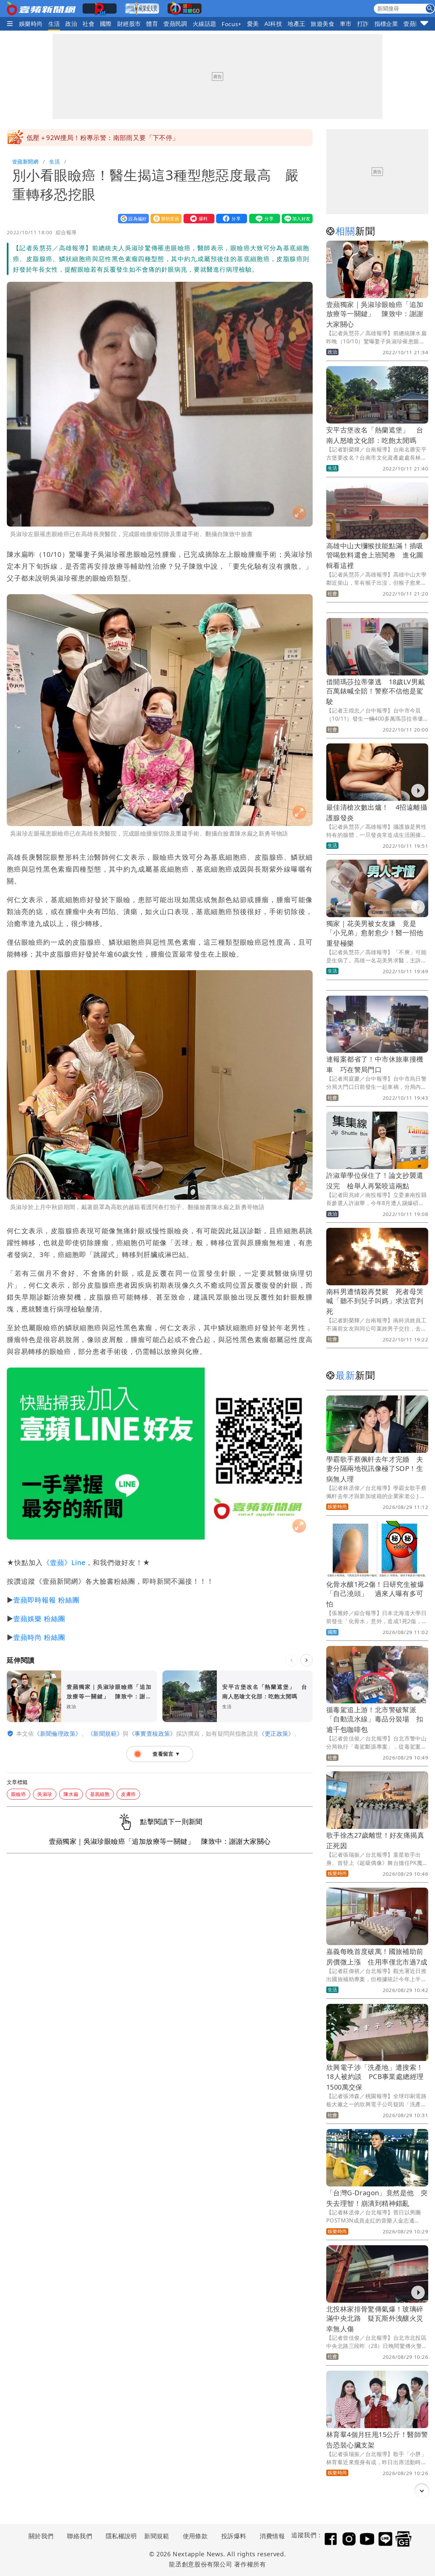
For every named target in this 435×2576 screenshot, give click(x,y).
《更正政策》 (276, 1733)
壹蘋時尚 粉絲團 (39, 1637)
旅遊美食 (323, 24)
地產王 (296, 24)
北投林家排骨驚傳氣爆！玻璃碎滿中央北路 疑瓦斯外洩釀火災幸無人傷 (375, 2319)
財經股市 (129, 24)
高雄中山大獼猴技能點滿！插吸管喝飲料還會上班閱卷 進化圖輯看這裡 (375, 556)
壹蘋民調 (175, 24)
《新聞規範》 (105, 1733)
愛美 (253, 24)
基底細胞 (100, 1794)
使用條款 (195, 2536)
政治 (71, 24)
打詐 (363, 24)
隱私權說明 (119, 2536)
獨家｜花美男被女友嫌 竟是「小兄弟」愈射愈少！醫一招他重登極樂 (375, 933)
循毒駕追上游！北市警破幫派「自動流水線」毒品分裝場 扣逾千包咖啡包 (375, 1720)
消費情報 (272, 2536)
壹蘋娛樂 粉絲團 (39, 1619)
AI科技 (273, 24)
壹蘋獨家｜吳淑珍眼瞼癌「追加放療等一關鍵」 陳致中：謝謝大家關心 (375, 314)
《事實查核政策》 (152, 1733)
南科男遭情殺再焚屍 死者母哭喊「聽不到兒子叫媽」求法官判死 (375, 1301)
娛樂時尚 (31, 24)
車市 (346, 24)
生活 (54, 24)
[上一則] (292, 1660)
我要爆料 (197, 218)
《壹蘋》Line (64, 1562)
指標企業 (386, 24)
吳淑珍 (45, 1794)
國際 (106, 24)
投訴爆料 (234, 2536)
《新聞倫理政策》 (58, 1733)
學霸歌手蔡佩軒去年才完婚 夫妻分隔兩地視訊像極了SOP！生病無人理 (375, 1469)
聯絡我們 (80, 2536)
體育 (152, 24)
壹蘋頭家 (415, 24)
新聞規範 (157, 2536)
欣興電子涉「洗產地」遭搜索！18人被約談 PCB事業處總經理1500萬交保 (375, 2077)
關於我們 (41, 2536)
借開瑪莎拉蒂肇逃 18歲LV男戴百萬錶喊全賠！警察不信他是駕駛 (376, 692)
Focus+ (231, 24)
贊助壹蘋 (164, 218)
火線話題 (205, 24)
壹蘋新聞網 (25, 161)
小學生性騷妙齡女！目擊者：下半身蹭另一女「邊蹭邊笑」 (112, 138)
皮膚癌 (128, 1794)
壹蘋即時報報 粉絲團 (46, 1600)
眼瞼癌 (19, 1794)
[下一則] (307, 1660)
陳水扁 (71, 1794)
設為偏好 (132, 218)
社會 (89, 24)
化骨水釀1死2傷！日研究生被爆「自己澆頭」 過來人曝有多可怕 (375, 1594)
